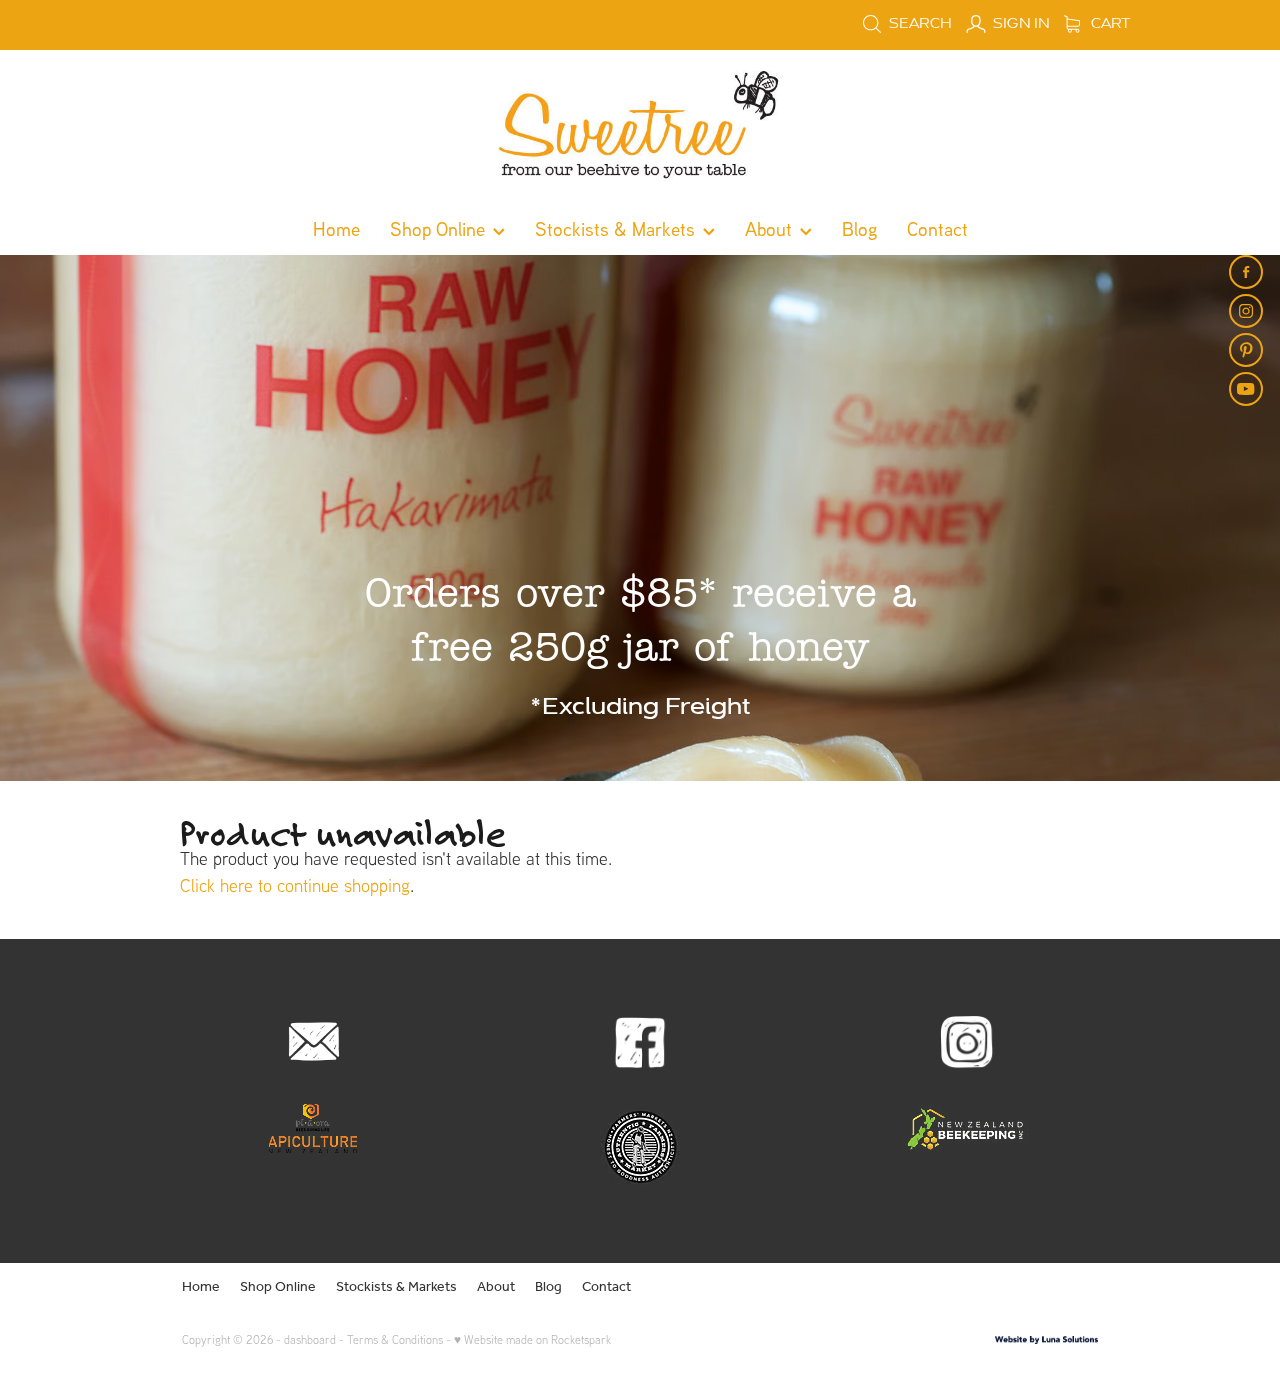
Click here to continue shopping (295, 885)
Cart (1109, 23)
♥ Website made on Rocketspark (532, 1339)
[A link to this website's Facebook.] (1246, 272)
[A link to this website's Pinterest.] (1246, 350)
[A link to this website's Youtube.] (1246, 389)
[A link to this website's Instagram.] (1246, 311)
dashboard (310, 1339)
